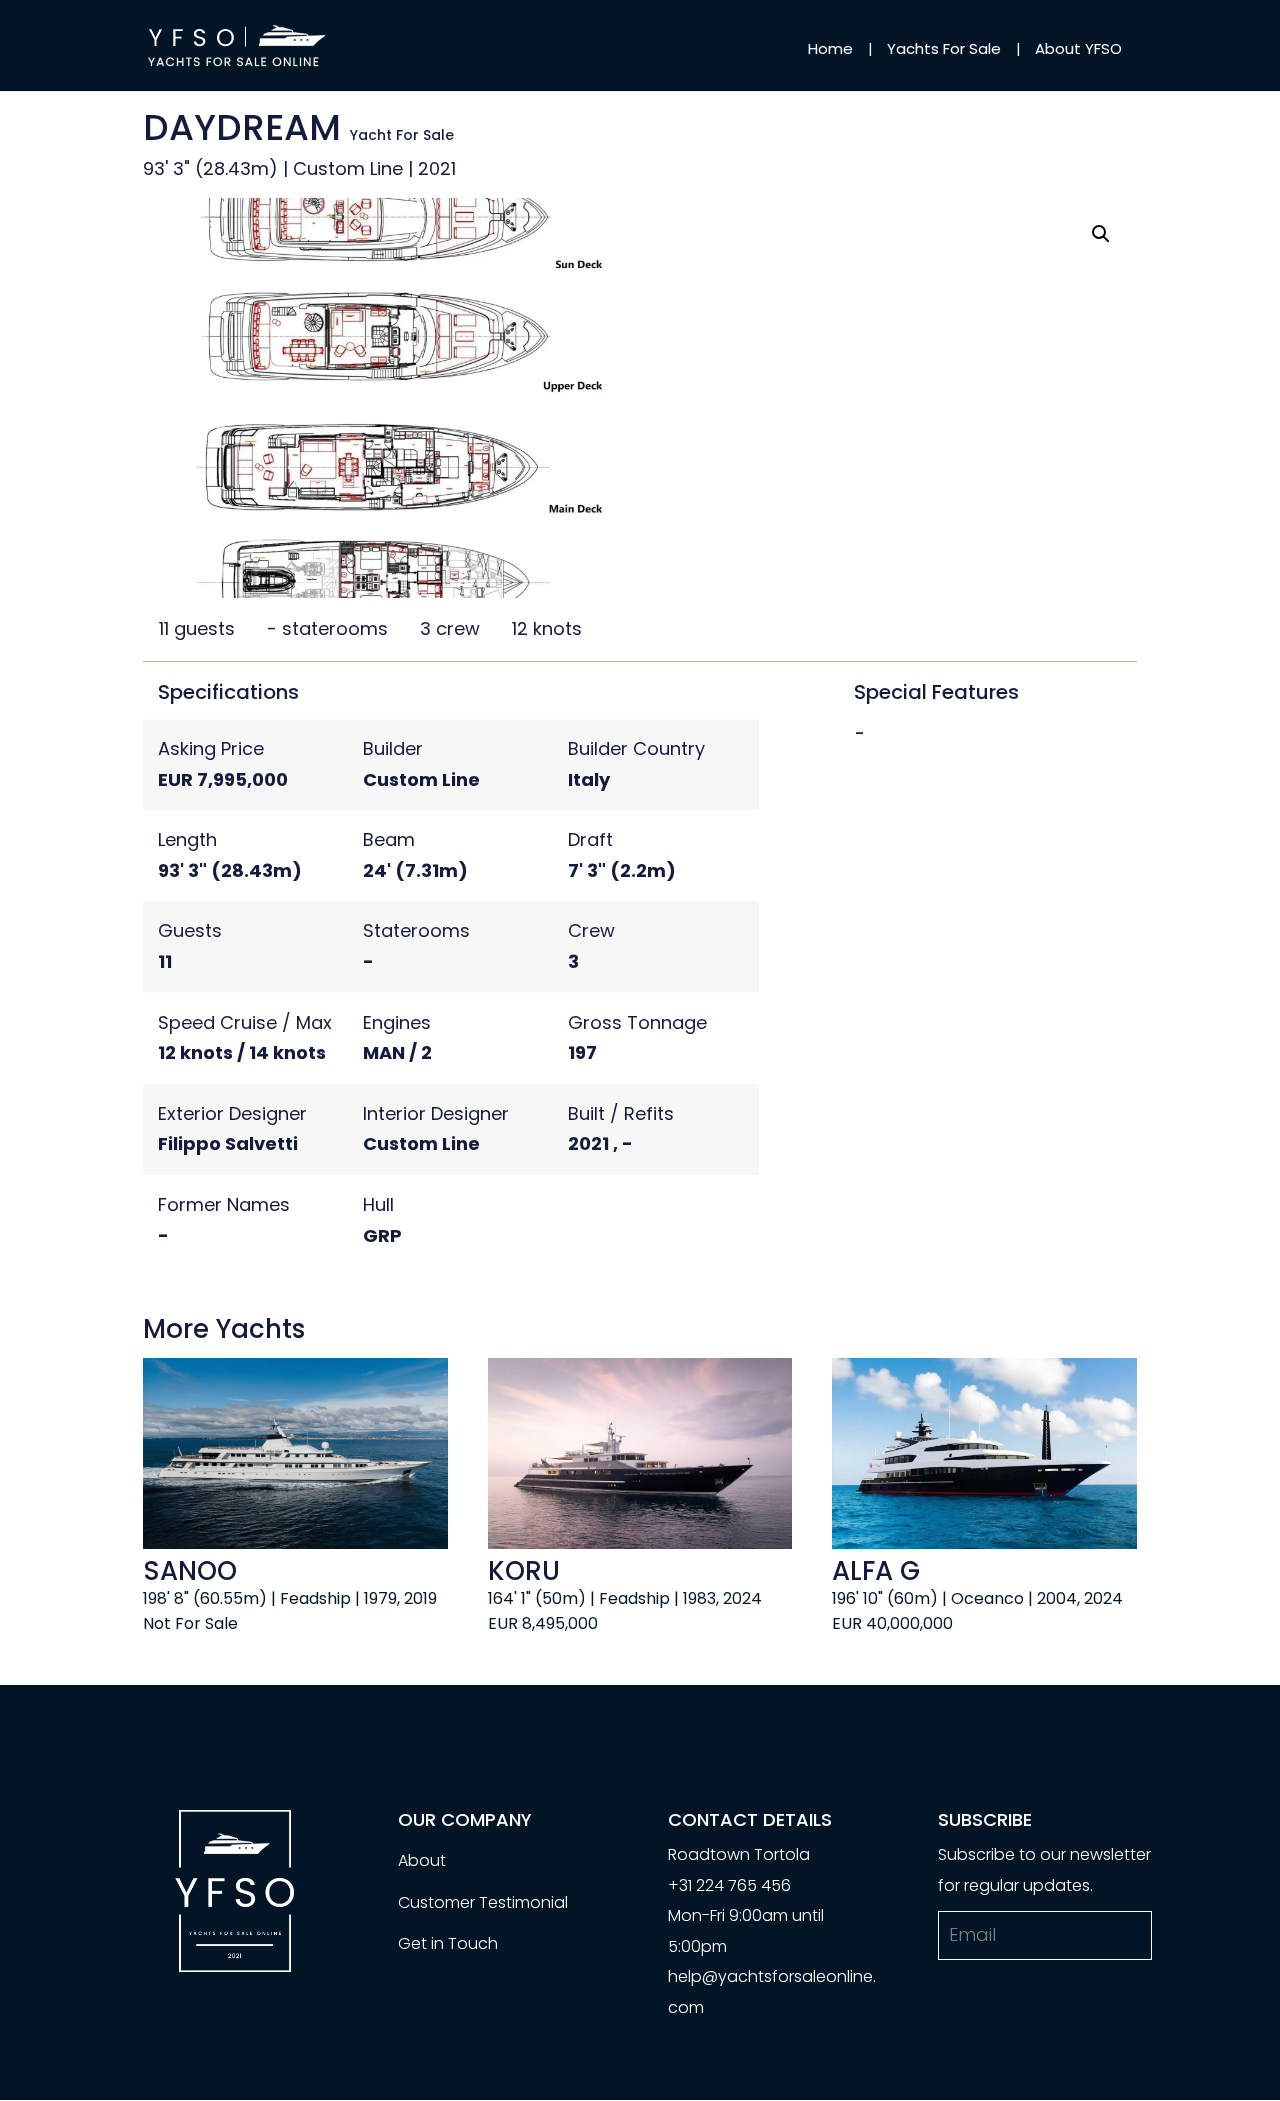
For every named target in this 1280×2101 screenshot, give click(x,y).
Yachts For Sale (944, 48)
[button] (1101, 234)
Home (830, 48)
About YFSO (1078, 48)
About (422, 1860)
